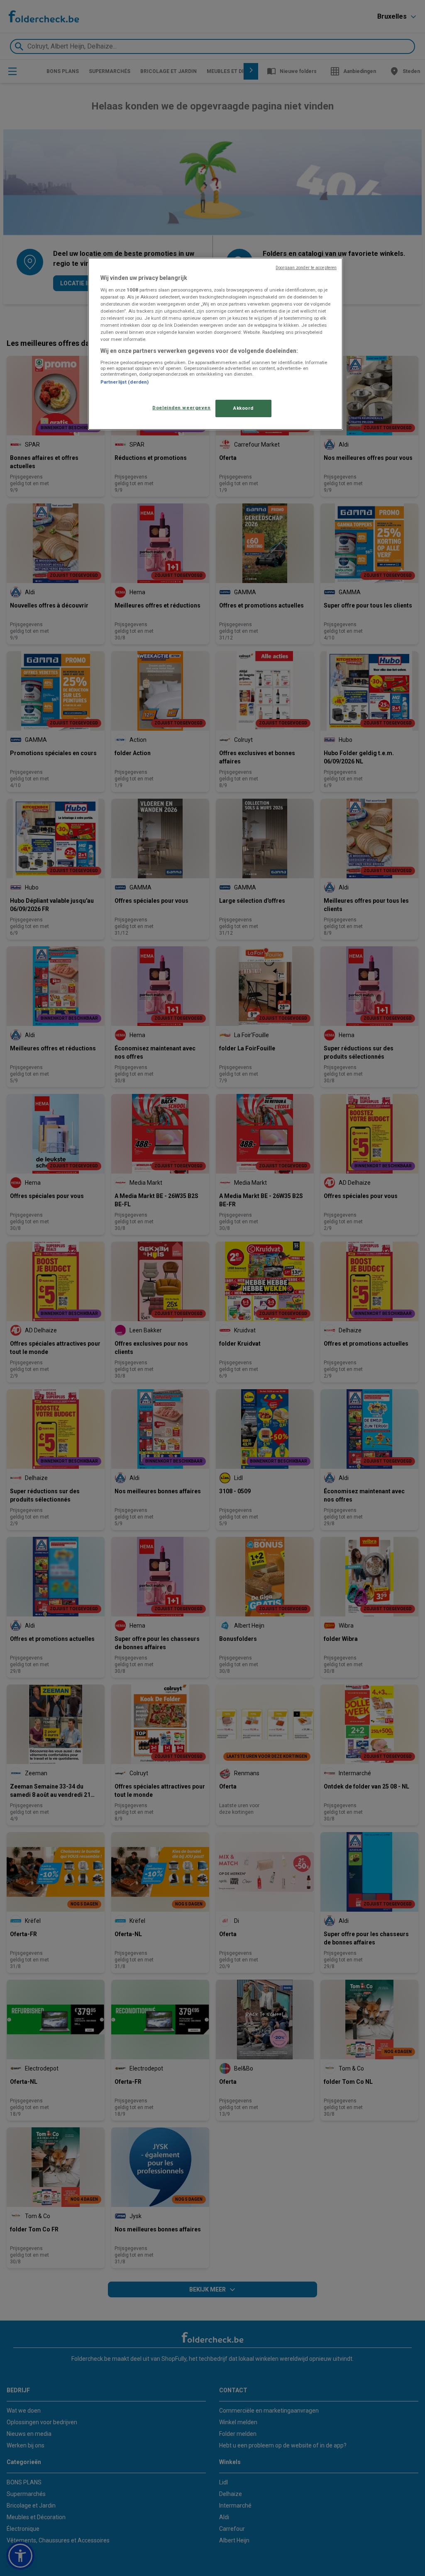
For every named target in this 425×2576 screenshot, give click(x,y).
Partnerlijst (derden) (125, 382)
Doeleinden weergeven (181, 408)
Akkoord (243, 408)
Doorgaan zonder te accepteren (306, 268)
